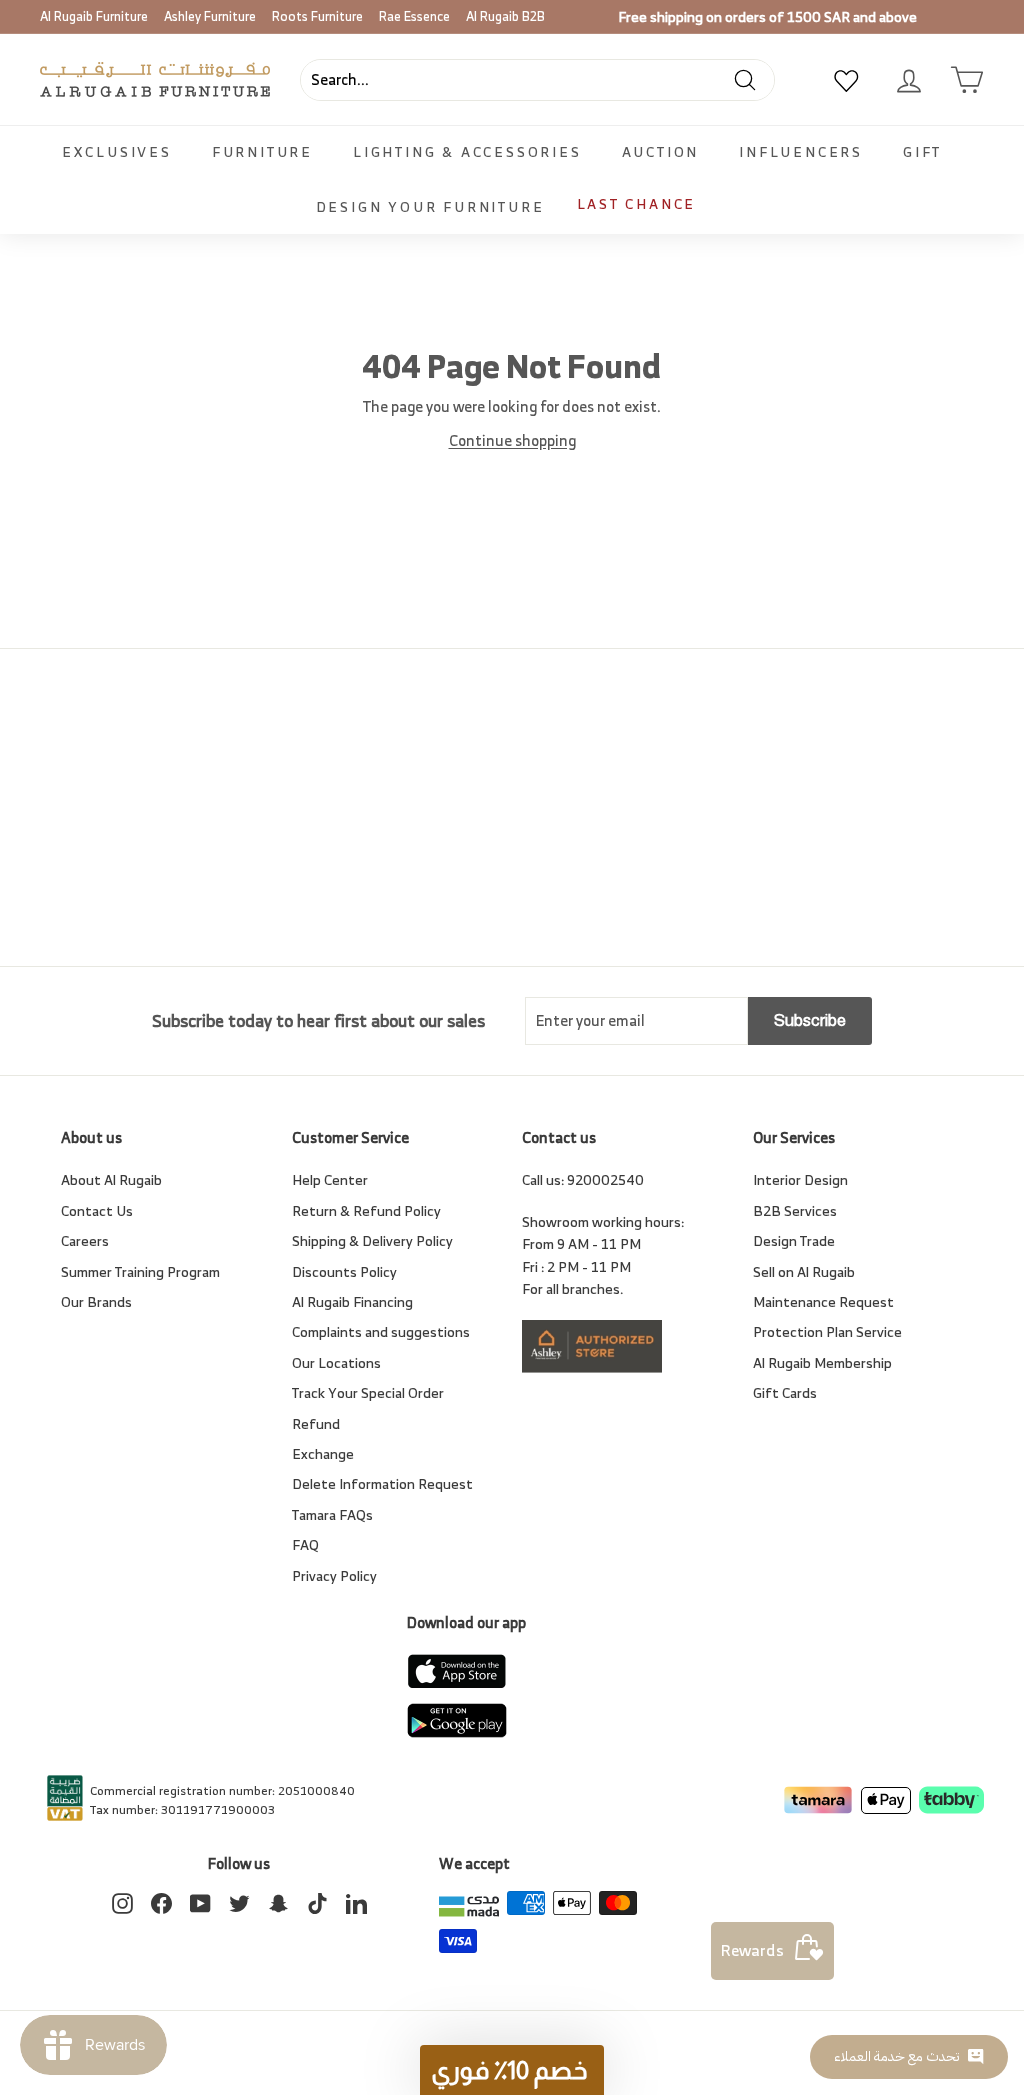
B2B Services (795, 1210)
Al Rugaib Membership (822, 1362)
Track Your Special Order (368, 1392)
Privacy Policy (334, 1575)
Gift (922, 151)
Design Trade (794, 1240)
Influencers (801, 151)
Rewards (752, 1950)
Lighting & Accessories (467, 151)
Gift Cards (785, 1392)
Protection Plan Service (827, 1331)
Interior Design (800, 1179)
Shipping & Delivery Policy (372, 1240)
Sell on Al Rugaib (804, 1271)
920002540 (605, 1179)
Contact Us (97, 1210)
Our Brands (96, 1301)
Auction (661, 151)
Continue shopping (512, 440)
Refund (316, 1423)
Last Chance (637, 203)
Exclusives (117, 151)
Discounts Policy (344, 1271)
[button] (512, 2070)
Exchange (323, 1453)
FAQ (305, 1544)
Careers (85, 1240)
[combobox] (537, 80)
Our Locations (336, 1362)
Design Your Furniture (430, 206)
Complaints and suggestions (381, 1331)
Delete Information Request (382, 1483)
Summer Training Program (140, 1271)
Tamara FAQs (332, 1514)
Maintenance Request (823, 1301)
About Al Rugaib (111, 1179)
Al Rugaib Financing (352, 1301)
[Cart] (967, 80)
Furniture (262, 151)
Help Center (330, 1179)
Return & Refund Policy (366, 1210)
